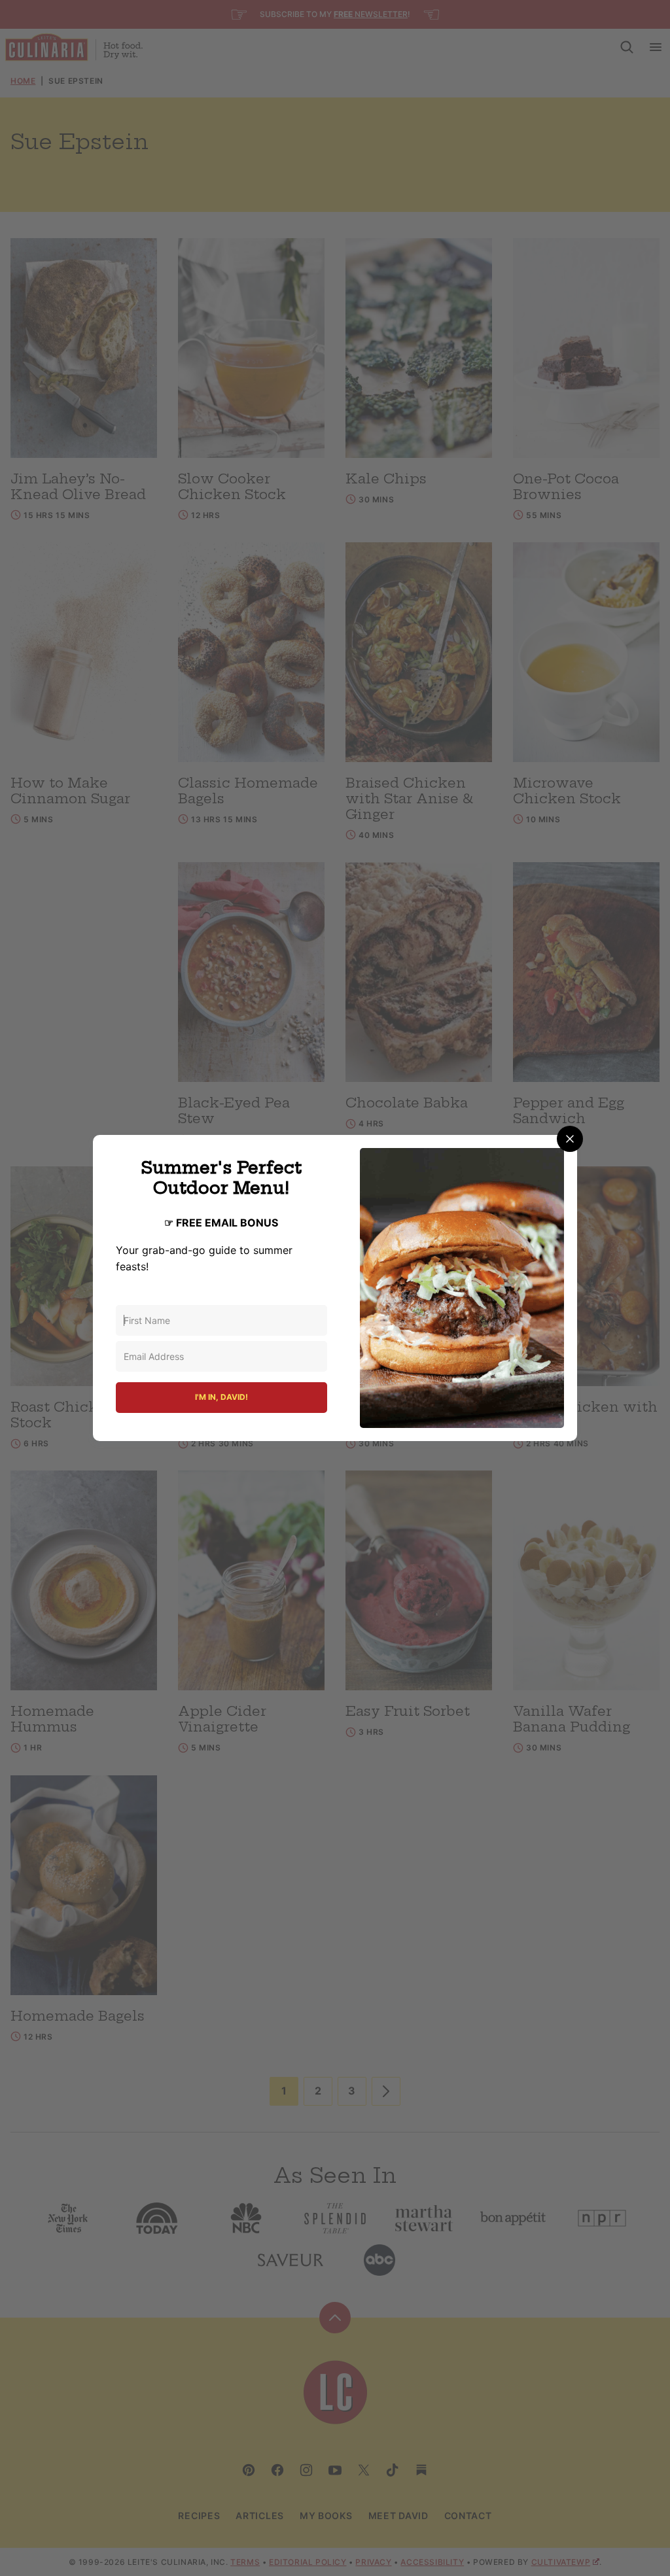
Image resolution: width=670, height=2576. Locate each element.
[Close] (570, 1139)
